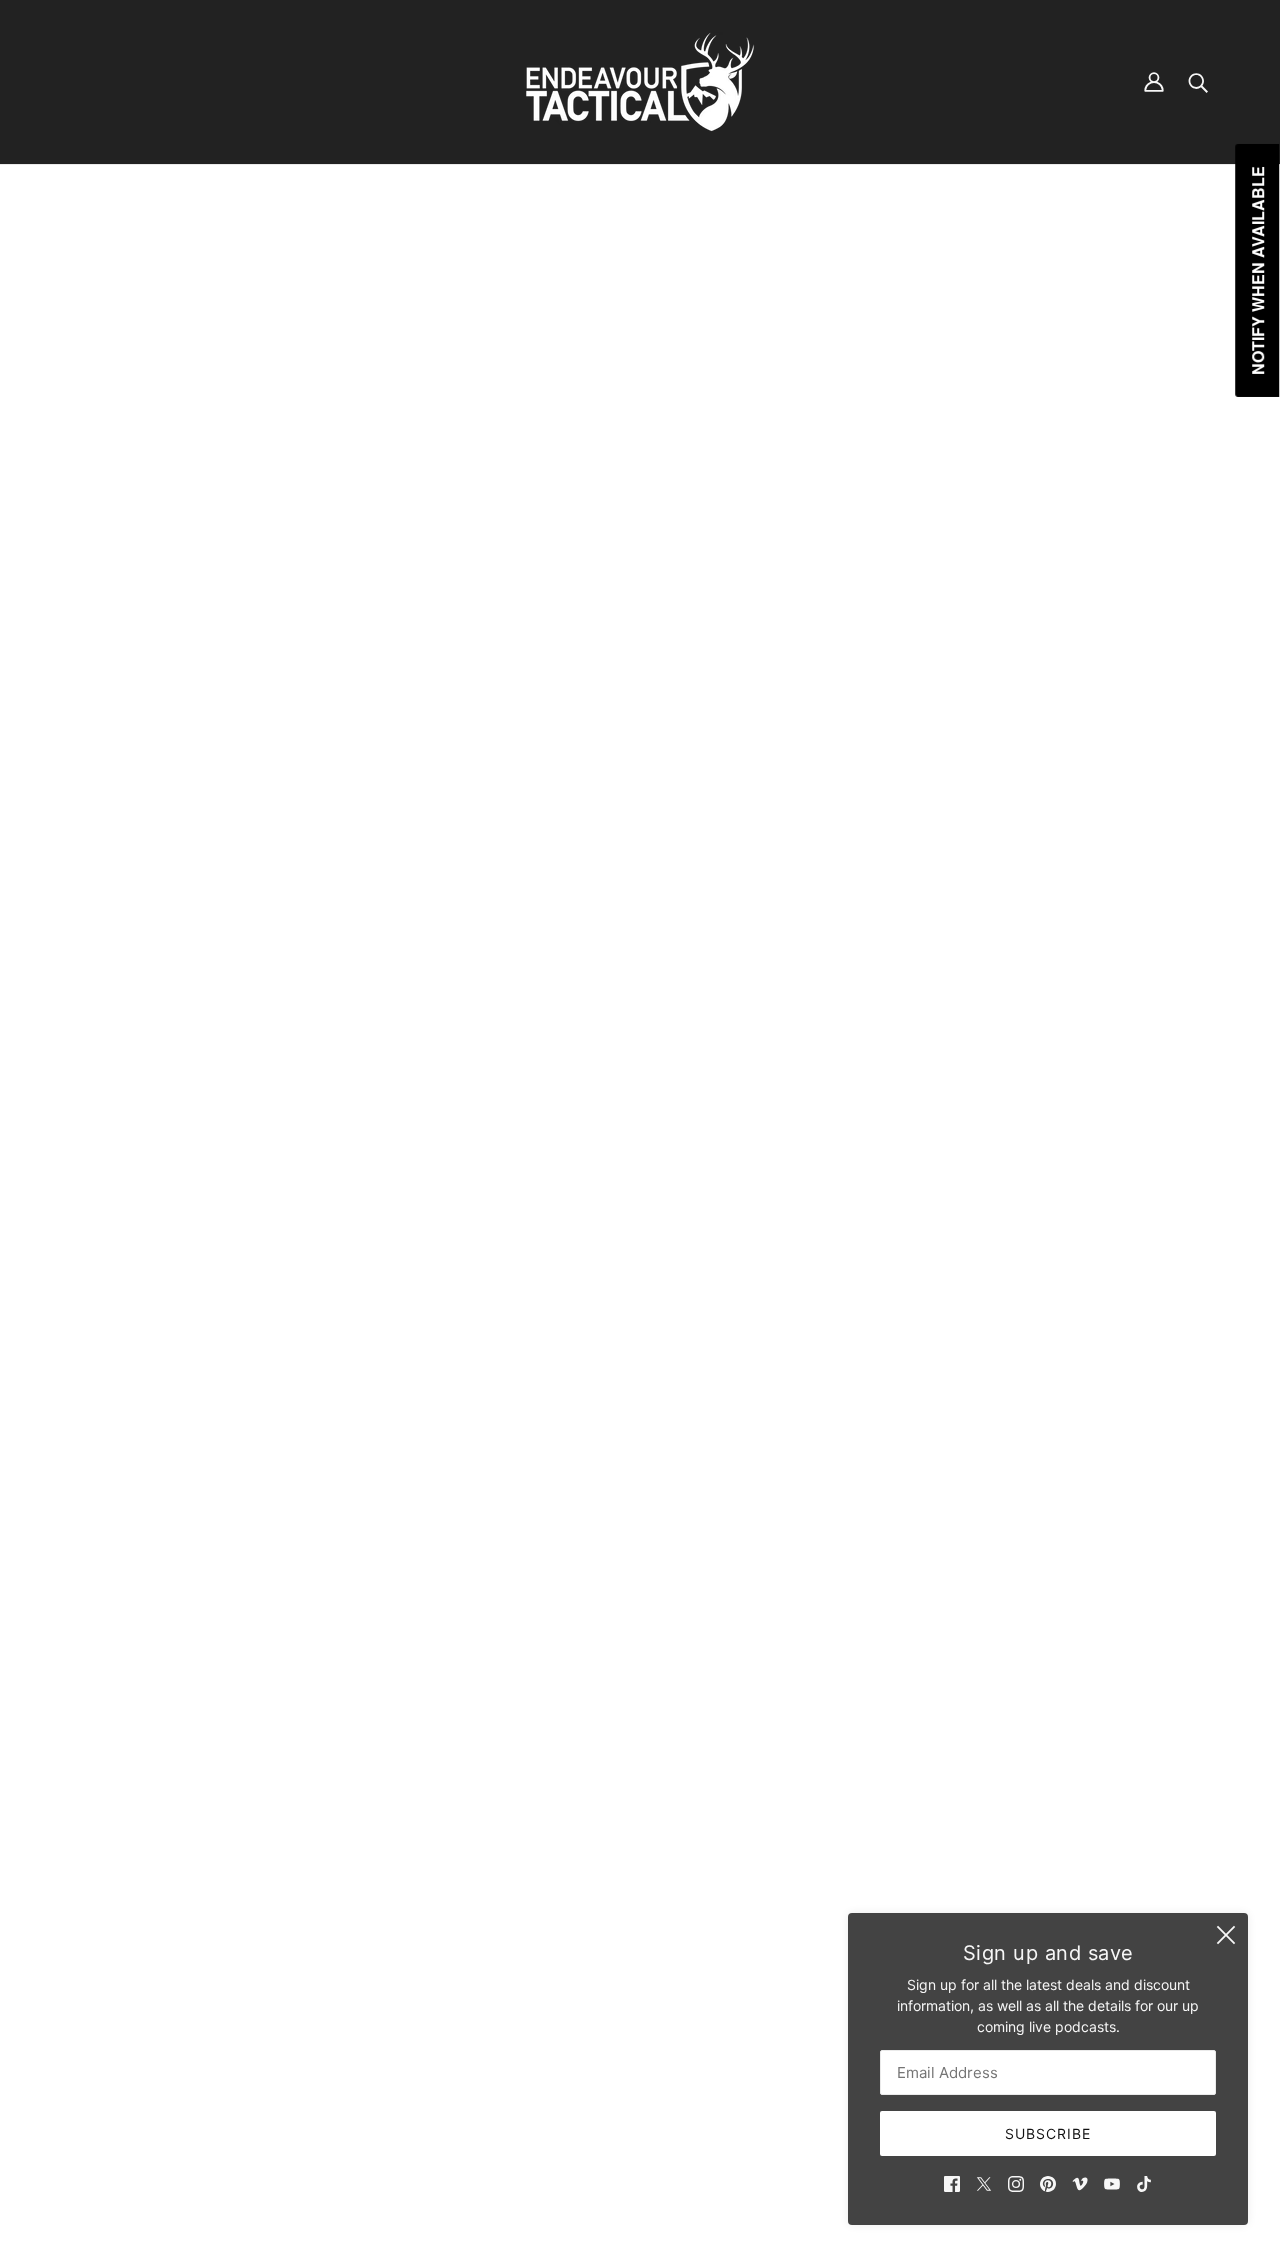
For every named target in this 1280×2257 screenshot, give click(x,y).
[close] (1226, 1935)
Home (940, 243)
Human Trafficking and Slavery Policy (639, 2082)
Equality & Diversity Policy (601, 2061)
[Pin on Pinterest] (996, 1345)
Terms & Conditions (580, 2040)
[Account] (1154, 82)
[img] (952, 2182)
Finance (542, 1998)
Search (540, 1977)
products (1002, 243)
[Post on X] (964, 1345)
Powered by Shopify (640, 2186)
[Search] (1198, 82)
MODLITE (954, 440)
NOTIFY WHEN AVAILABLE (1086, 688)
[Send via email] (1028, 1345)
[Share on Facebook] (932, 1345)
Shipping (546, 2019)
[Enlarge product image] (446, 683)
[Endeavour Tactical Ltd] (640, 82)
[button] (1060, 1345)
